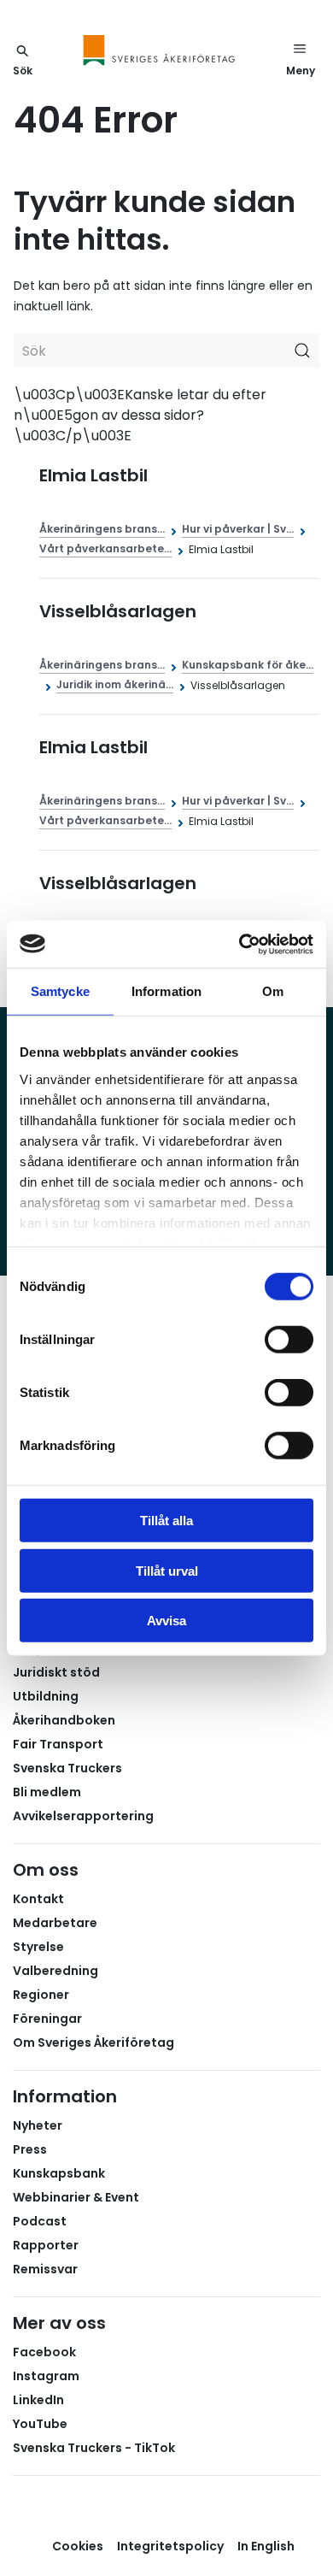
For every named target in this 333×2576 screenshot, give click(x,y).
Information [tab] (166, 991)
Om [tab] (273, 991)
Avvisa (166, 1621)
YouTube (40, 2424)
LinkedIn (38, 2400)
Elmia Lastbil (93, 475)
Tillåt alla (166, 1521)
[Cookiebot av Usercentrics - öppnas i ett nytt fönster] (240, 944)
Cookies (78, 2546)
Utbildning (46, 1696)
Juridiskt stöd (56, 1672)
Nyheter (38, 2125)
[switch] (289, 1340)
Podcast (40, 2221)
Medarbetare (55, 1923)
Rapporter (46, 2245)
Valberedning (55, 1971)
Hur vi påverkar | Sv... (238, 529)
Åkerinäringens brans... (102, 529)
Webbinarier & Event (76, 2197)
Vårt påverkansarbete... (105, 548)
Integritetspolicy (170, 2546)
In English (266, 2546)
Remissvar (45, 2269)
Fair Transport (58, 1744)
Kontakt (38, 1899)
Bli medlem (47, 1792)
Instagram (46, 2376)
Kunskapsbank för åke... (248, 665)
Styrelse (38, 1947)
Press (30, 2149)
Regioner (41, 1995)
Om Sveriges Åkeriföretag (93, 2043)
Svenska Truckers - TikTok (94, 2448)
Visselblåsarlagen (118, 611)
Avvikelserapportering (83, 1816)
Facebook (44, 2352)
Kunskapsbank (59, 2173)
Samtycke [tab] (60, 991)
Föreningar (47, 2019)
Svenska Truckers (67, 1768)
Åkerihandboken (64, 1720)
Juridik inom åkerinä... (115, 684)
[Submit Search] (302, 351)
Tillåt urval (167, 1570)
